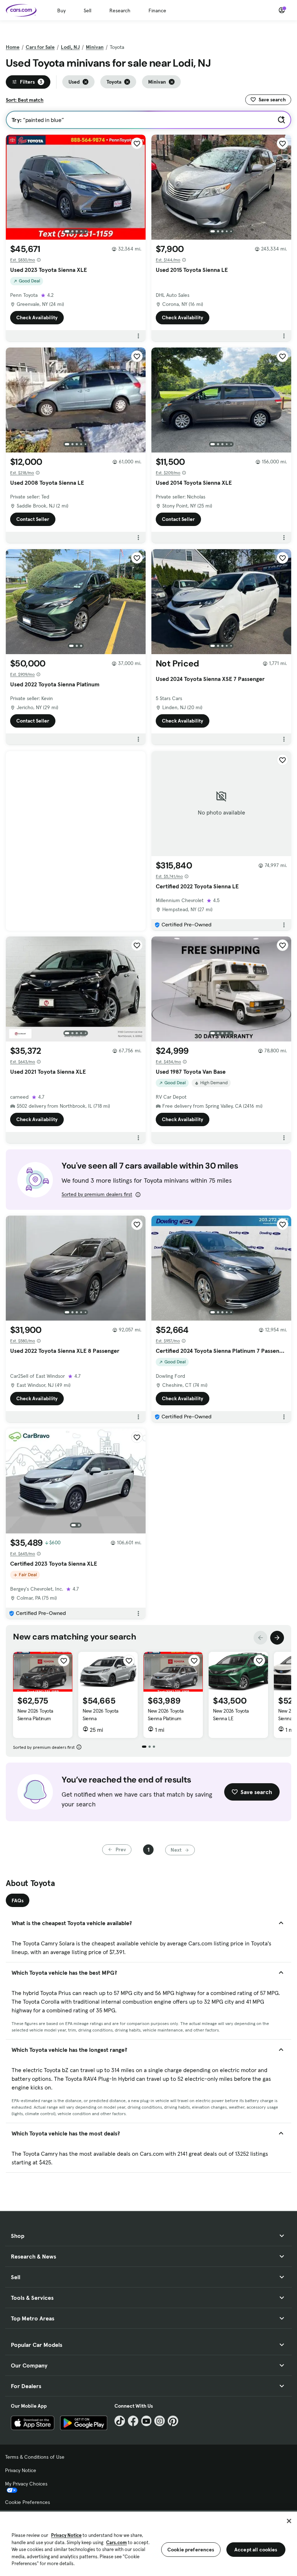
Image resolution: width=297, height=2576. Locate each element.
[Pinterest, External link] (173, 2421)
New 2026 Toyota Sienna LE (231, 1715)
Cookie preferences (191, 2550)
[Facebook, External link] (133, 2421)
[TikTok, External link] (120, 2421)
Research (120, 10)
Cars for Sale (40, 47)
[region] (148, 2543)
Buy (61, 10)
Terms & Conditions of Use (35, 2457)
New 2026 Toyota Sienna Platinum (35, 1715)
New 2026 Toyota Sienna (101, 1715)
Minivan (95, 47)
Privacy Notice (21, 2470)
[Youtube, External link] (147, 2421)
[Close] (289, 2521)
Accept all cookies (256, 2550)
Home (13, 47)
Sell (87, 10)
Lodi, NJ (70, 47)
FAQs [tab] (18, 1901)
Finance (157, 10)
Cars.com (116, 2543)
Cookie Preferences (28, 2502)
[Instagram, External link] (160, 2421)
